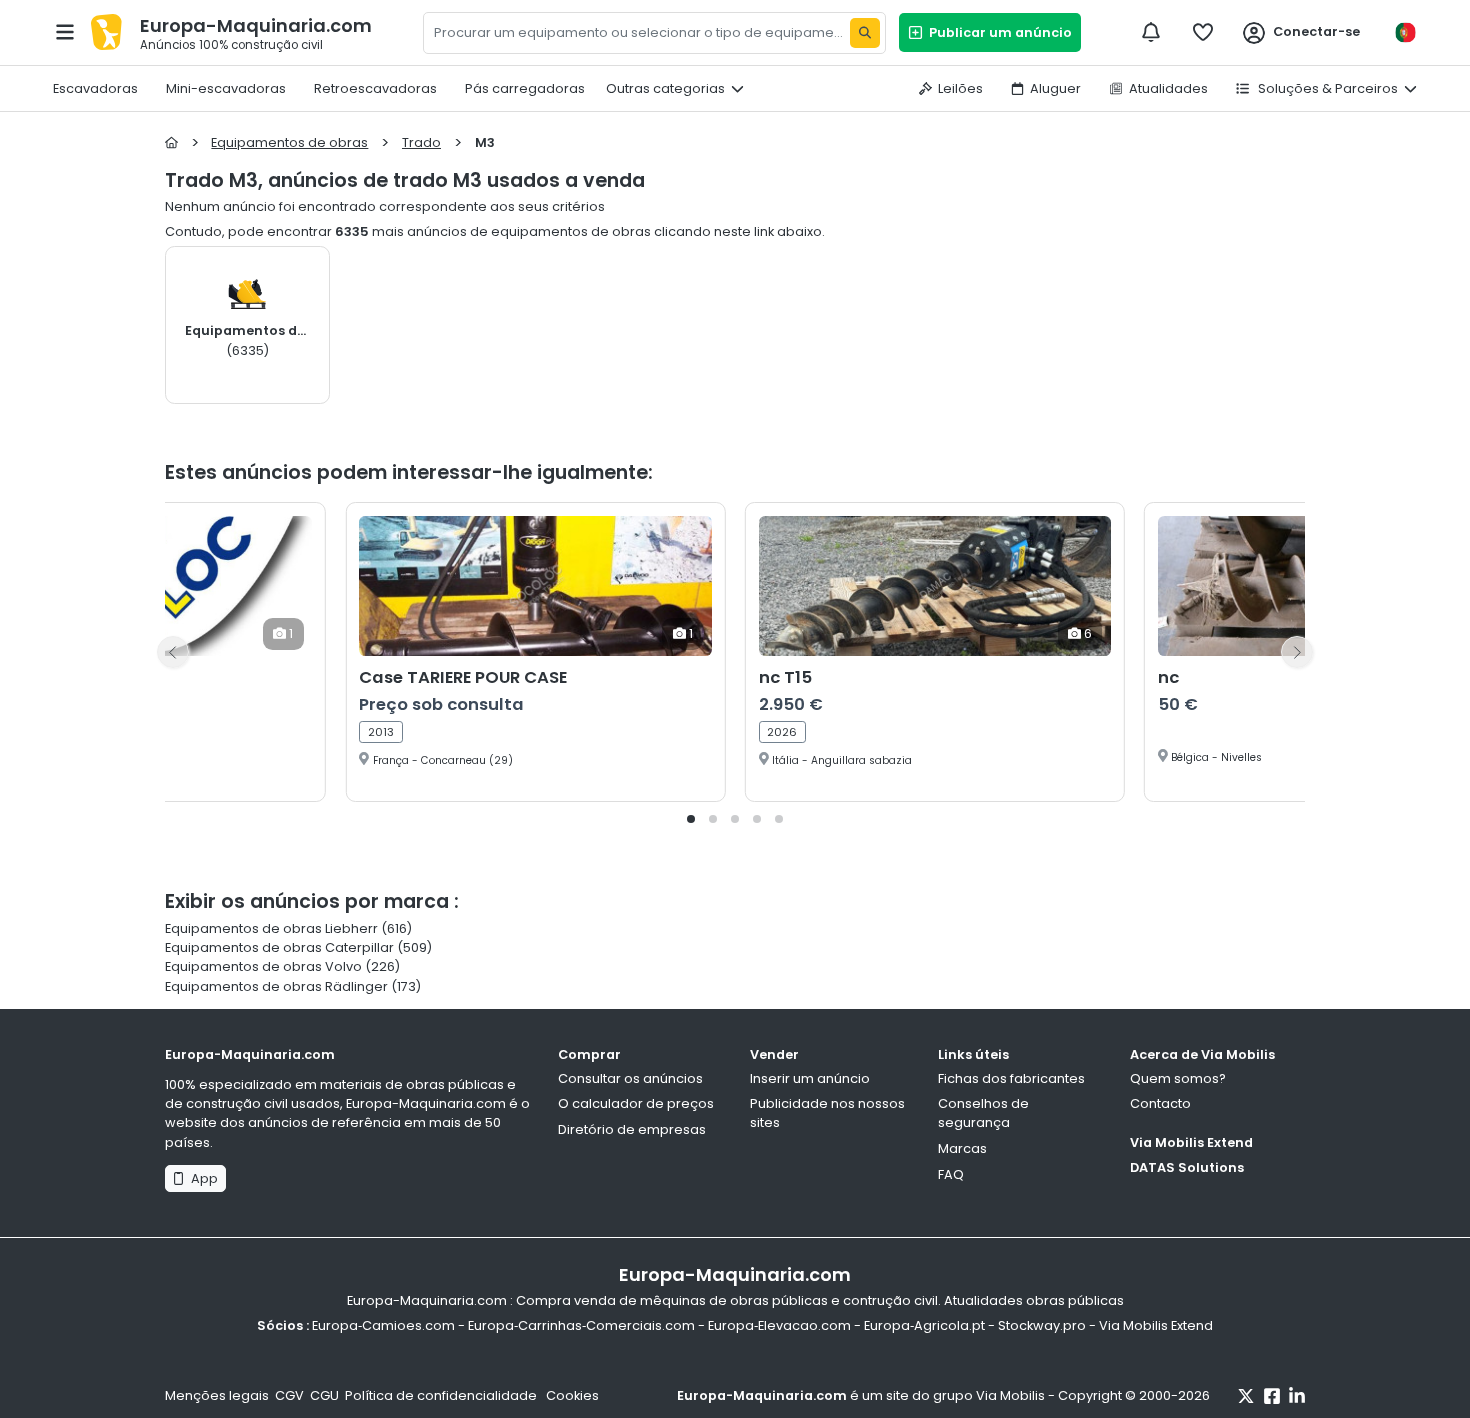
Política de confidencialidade (442, 1395)
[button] (691, 819)
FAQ (951, 1174)
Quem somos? (1178, 1078)
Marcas (962, 1148)
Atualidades (1168, 88)
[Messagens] (1151, 32)
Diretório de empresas (632, 1129)
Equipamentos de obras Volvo (263, 966)
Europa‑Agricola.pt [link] (924, 1325)
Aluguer (1055, 88)
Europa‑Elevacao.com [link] (779, 1325)
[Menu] (65, 32)
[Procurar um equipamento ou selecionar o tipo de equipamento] (865, 33)
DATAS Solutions (1187, 1167)
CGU (324, 1395)
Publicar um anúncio (997, 32)
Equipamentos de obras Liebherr (271, 928)
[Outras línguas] (1405, 32)
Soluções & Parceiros (1326, 88)
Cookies (572, 1395)
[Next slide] (1297, 652)
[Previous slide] (173, 652)
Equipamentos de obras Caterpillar (279, 947)
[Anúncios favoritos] (1203, 32)
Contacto (1160, 1103)
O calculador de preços (636, 1103)
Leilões (960, 88)
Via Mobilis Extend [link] (1156, 1325)
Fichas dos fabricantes (1011, 1078)
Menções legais (217, 1395)
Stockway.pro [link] (1042, 1325)
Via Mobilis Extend (1191, 1142)
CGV (289, 1395)
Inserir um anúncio (810, 1078)
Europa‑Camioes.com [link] (383, 1325)
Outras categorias (665, 88)
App (201, 1178)
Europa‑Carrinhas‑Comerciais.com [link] (581, 1325)
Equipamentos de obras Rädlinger (276, 986)
